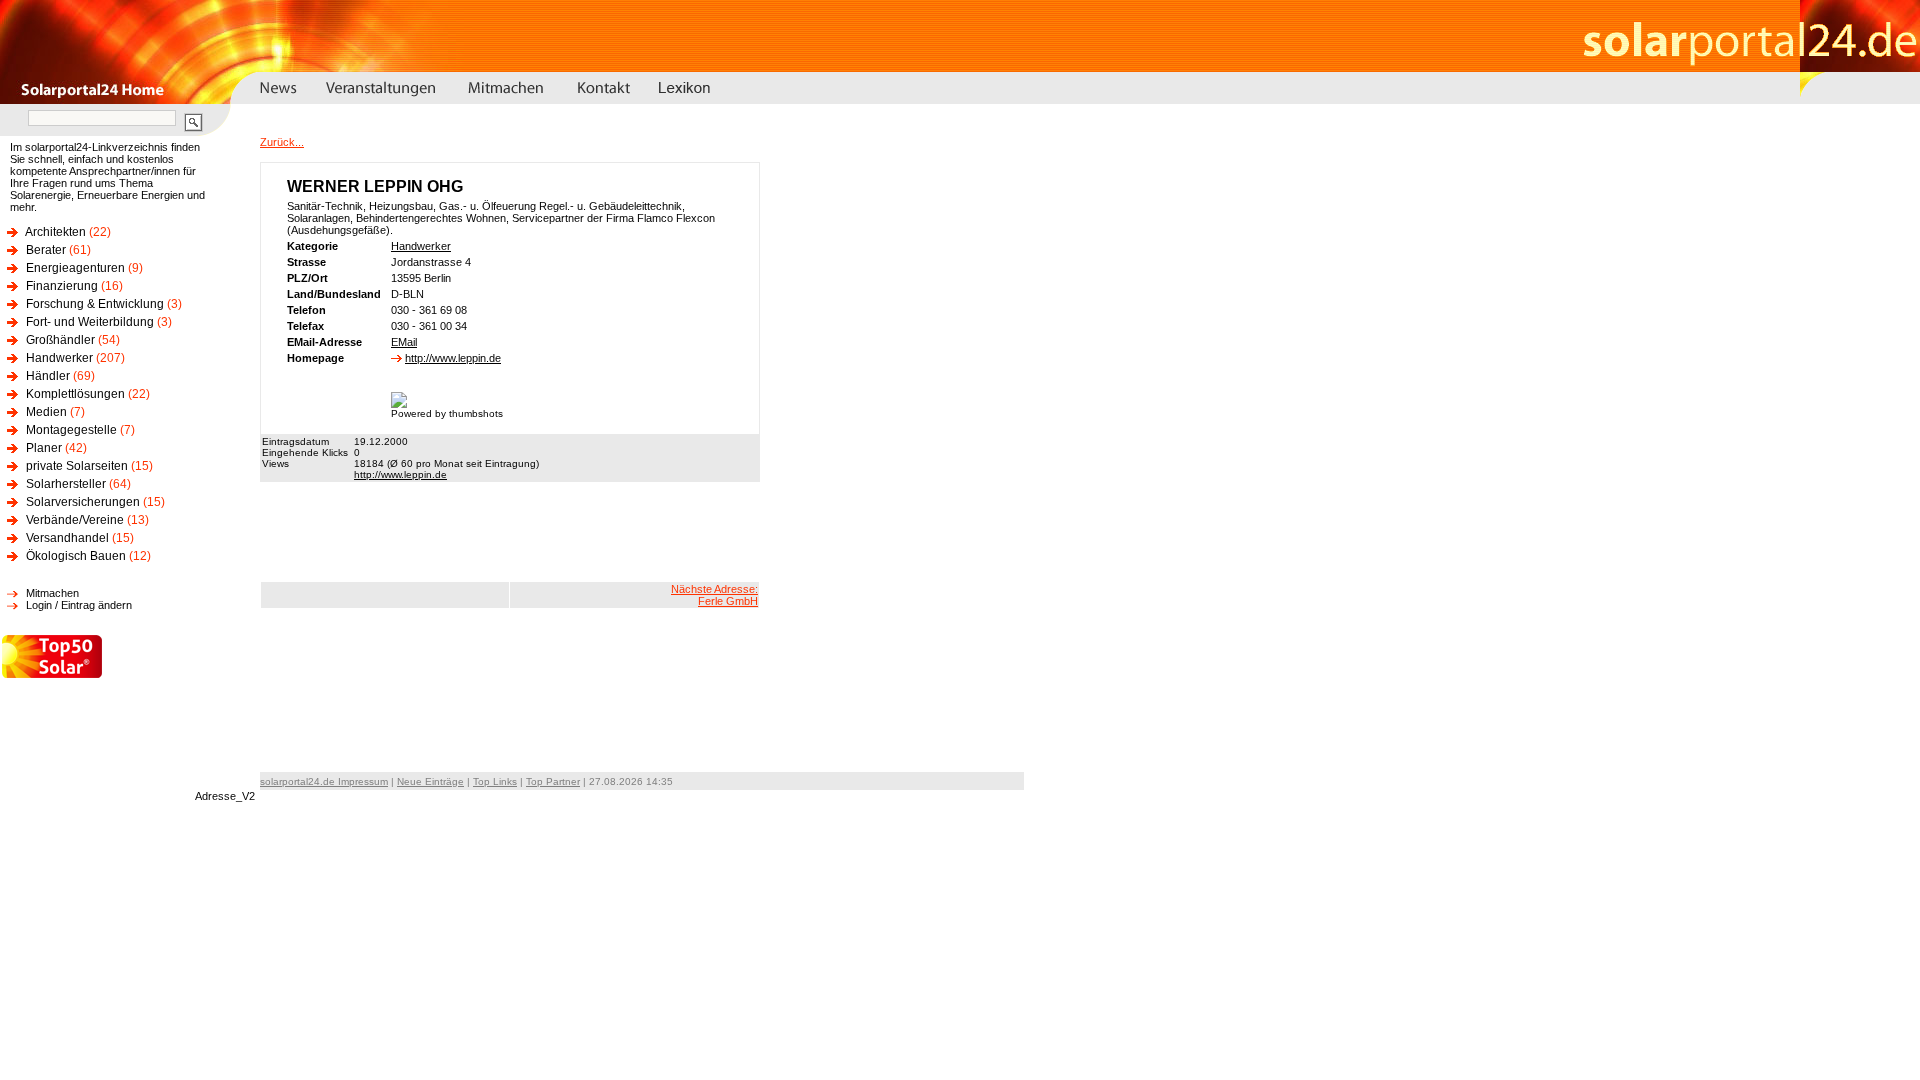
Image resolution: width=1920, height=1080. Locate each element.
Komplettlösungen (75, 394)
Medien (46, 412)
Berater (46, 250)
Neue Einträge (430, 781)
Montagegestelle (71, 430)
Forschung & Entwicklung (95, 304)
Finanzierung (62, 286)
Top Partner (553, 781)
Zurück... (282, 142)
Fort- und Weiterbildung (90, 322)
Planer (44, 448)
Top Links (495, 781)
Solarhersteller (66, 484)
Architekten (55, 232)
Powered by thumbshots (447, 413)
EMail (404, 342)
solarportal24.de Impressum (324, 781)
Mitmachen (52, 593)
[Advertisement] (510, 532)
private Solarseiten (77, 466)
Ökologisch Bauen (76, 556)
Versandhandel (67, 538)
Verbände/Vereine (75, 520)
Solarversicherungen (83, 502)
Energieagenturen (75, 268)
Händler (48, 376)
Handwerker (59, 358)
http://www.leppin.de (453, 358)
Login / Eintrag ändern (79, 605)
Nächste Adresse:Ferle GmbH (714, 595)
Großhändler (60, 340)
